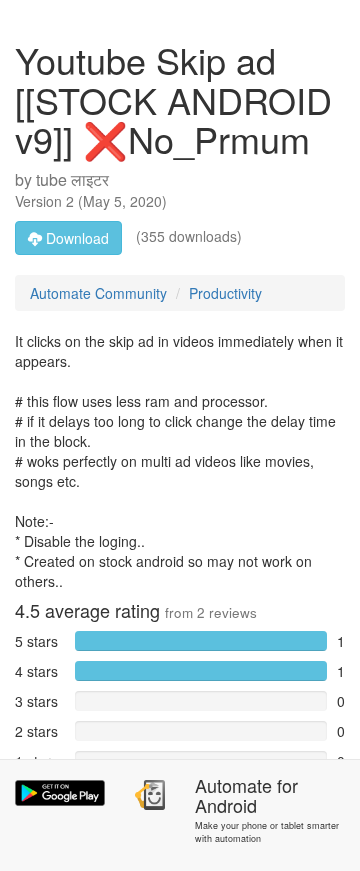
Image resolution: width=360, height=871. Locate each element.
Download (75, 238)
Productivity (225, 293)
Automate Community (98, 293)
